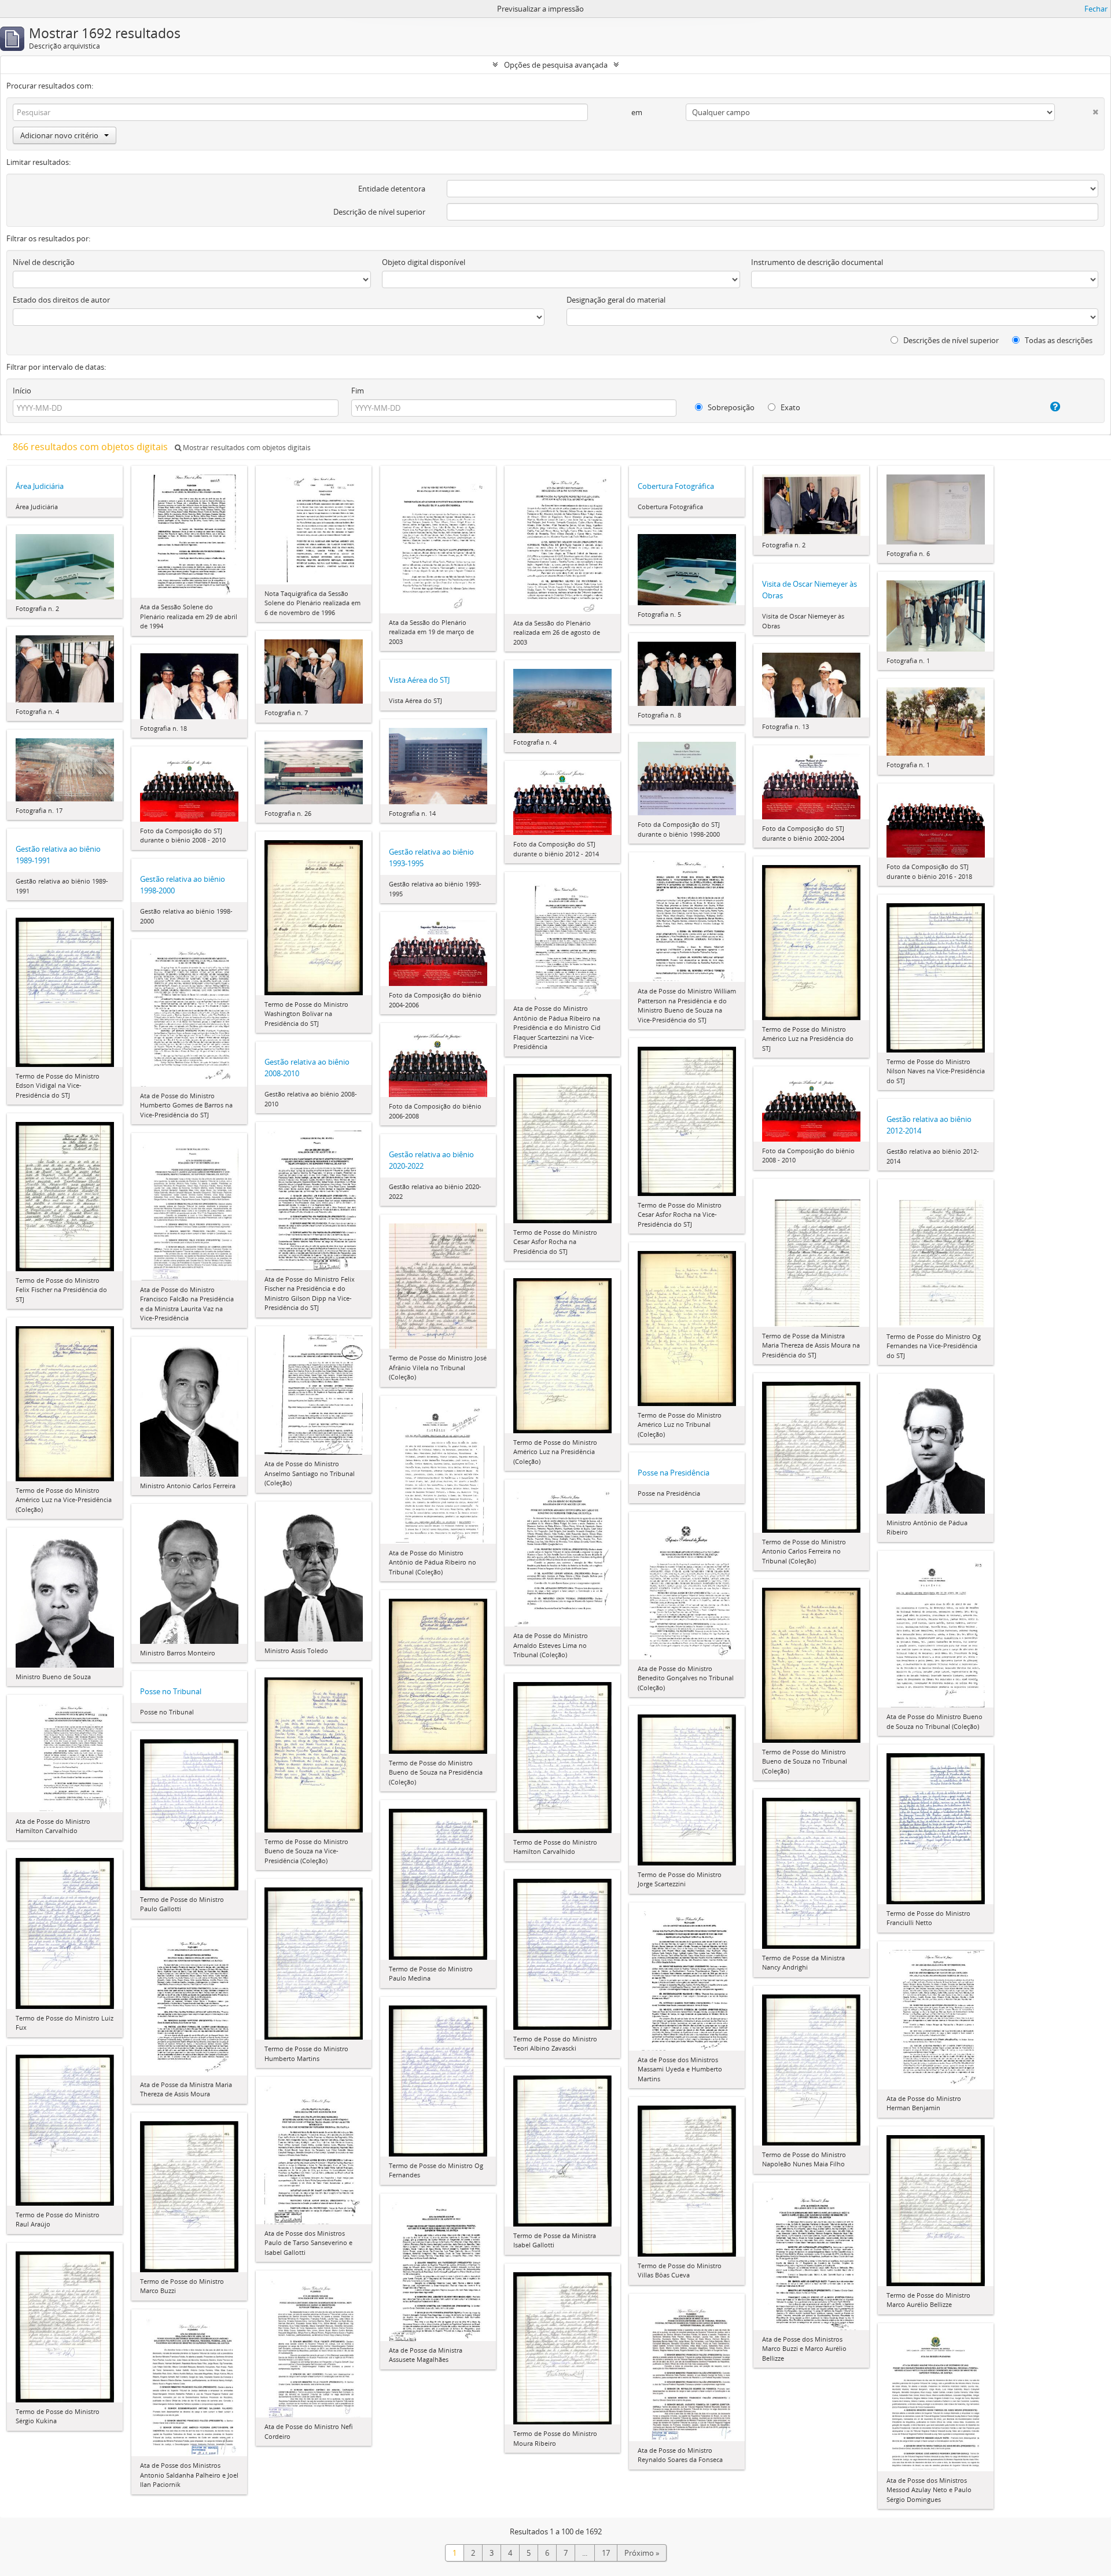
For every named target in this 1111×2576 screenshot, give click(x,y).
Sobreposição (730, 407)
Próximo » (642, 2553)
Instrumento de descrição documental (817, 262)
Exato (790, 407)
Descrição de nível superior (379, 212)
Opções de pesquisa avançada (556, 65)
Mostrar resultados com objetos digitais (246, 448)
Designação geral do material (616, 300)
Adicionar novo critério (59, 135)
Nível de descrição (44, 262)
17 (606, 2553)
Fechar (1096, 9)
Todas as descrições (1058, 340)
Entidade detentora (392, 189)
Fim (358, 391)
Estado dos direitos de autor (61, 300)
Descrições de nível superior (950, 340)
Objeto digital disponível (424, 262)
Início (22, 391)
